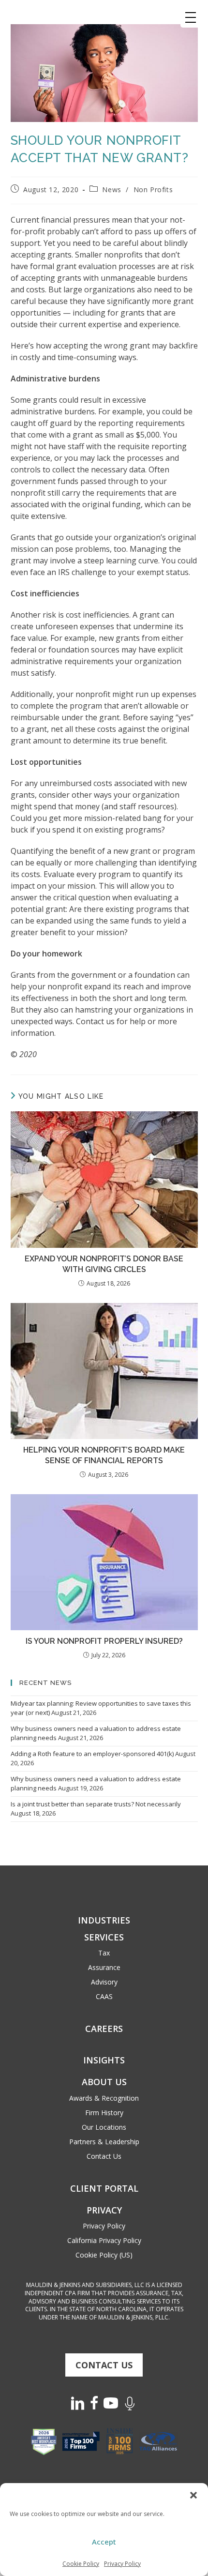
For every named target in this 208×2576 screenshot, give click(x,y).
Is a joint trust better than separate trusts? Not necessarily (96, 1804)
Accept (104, 2542)
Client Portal (104, 2188)
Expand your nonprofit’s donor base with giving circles (104, 1264)
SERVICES (104, 1937)
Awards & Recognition (104, 2098)
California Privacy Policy (104, 2240)
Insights (104, 2060)
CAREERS (104, 2029)
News (111, 189)
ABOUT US (104, 2082)
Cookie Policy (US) (104, 2255)
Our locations (104, 2127)
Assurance (104, 1967)
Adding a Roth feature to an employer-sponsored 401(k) (92, 1754)
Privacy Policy (122, 2564)
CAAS (104, 1996)
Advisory (104, 1982)
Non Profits (153, 189)
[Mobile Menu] (191, 17)
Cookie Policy (81, 2564)
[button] (193, 2495)
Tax (104, 1953)
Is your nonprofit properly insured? (104, 1641)
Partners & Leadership (104, 2142)
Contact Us (104, 2156)
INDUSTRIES (104, 1920)
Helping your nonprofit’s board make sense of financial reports (104, 1455)
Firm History (104, 2113)
